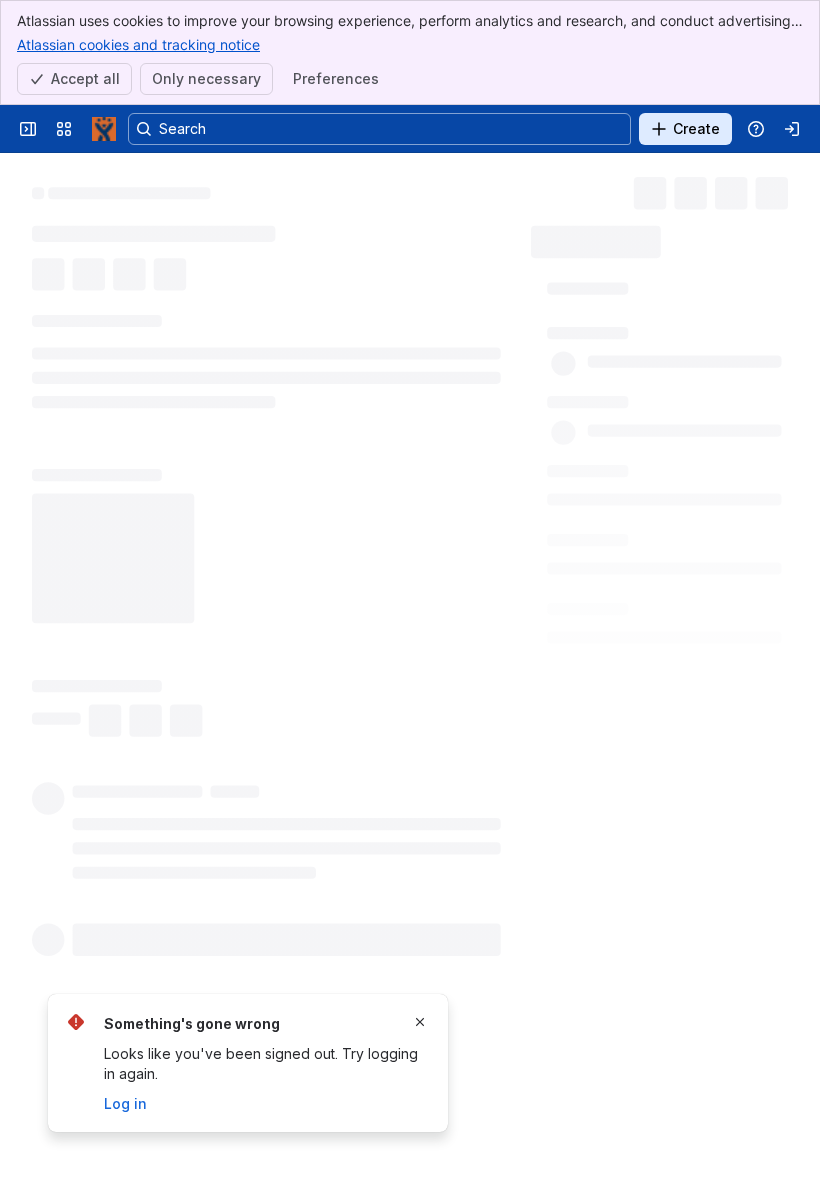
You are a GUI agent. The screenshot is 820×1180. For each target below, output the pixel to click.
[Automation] (718, 236)
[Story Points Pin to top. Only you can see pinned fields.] (663, 661)
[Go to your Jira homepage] (104, 129)
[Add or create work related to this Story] (52, 297)
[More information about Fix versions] (638, 945)
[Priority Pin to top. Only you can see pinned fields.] (628, 590)
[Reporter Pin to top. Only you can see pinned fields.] (639, 449)
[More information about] (191, 371)
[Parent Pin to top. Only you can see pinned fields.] (625, 873)
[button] (647, 333)
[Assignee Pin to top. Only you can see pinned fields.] (644, 378)
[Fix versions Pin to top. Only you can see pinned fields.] (662, 944)
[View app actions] (92, 297)
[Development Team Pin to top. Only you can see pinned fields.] (715, 802)
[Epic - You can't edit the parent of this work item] (227, 186)
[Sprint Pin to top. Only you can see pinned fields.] (620, 732)
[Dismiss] (420, 1022)
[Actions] (780, 190)
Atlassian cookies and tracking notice (138, 44)
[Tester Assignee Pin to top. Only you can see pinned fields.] (693, 520)
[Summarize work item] (132, 297)
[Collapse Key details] (20, 345)
